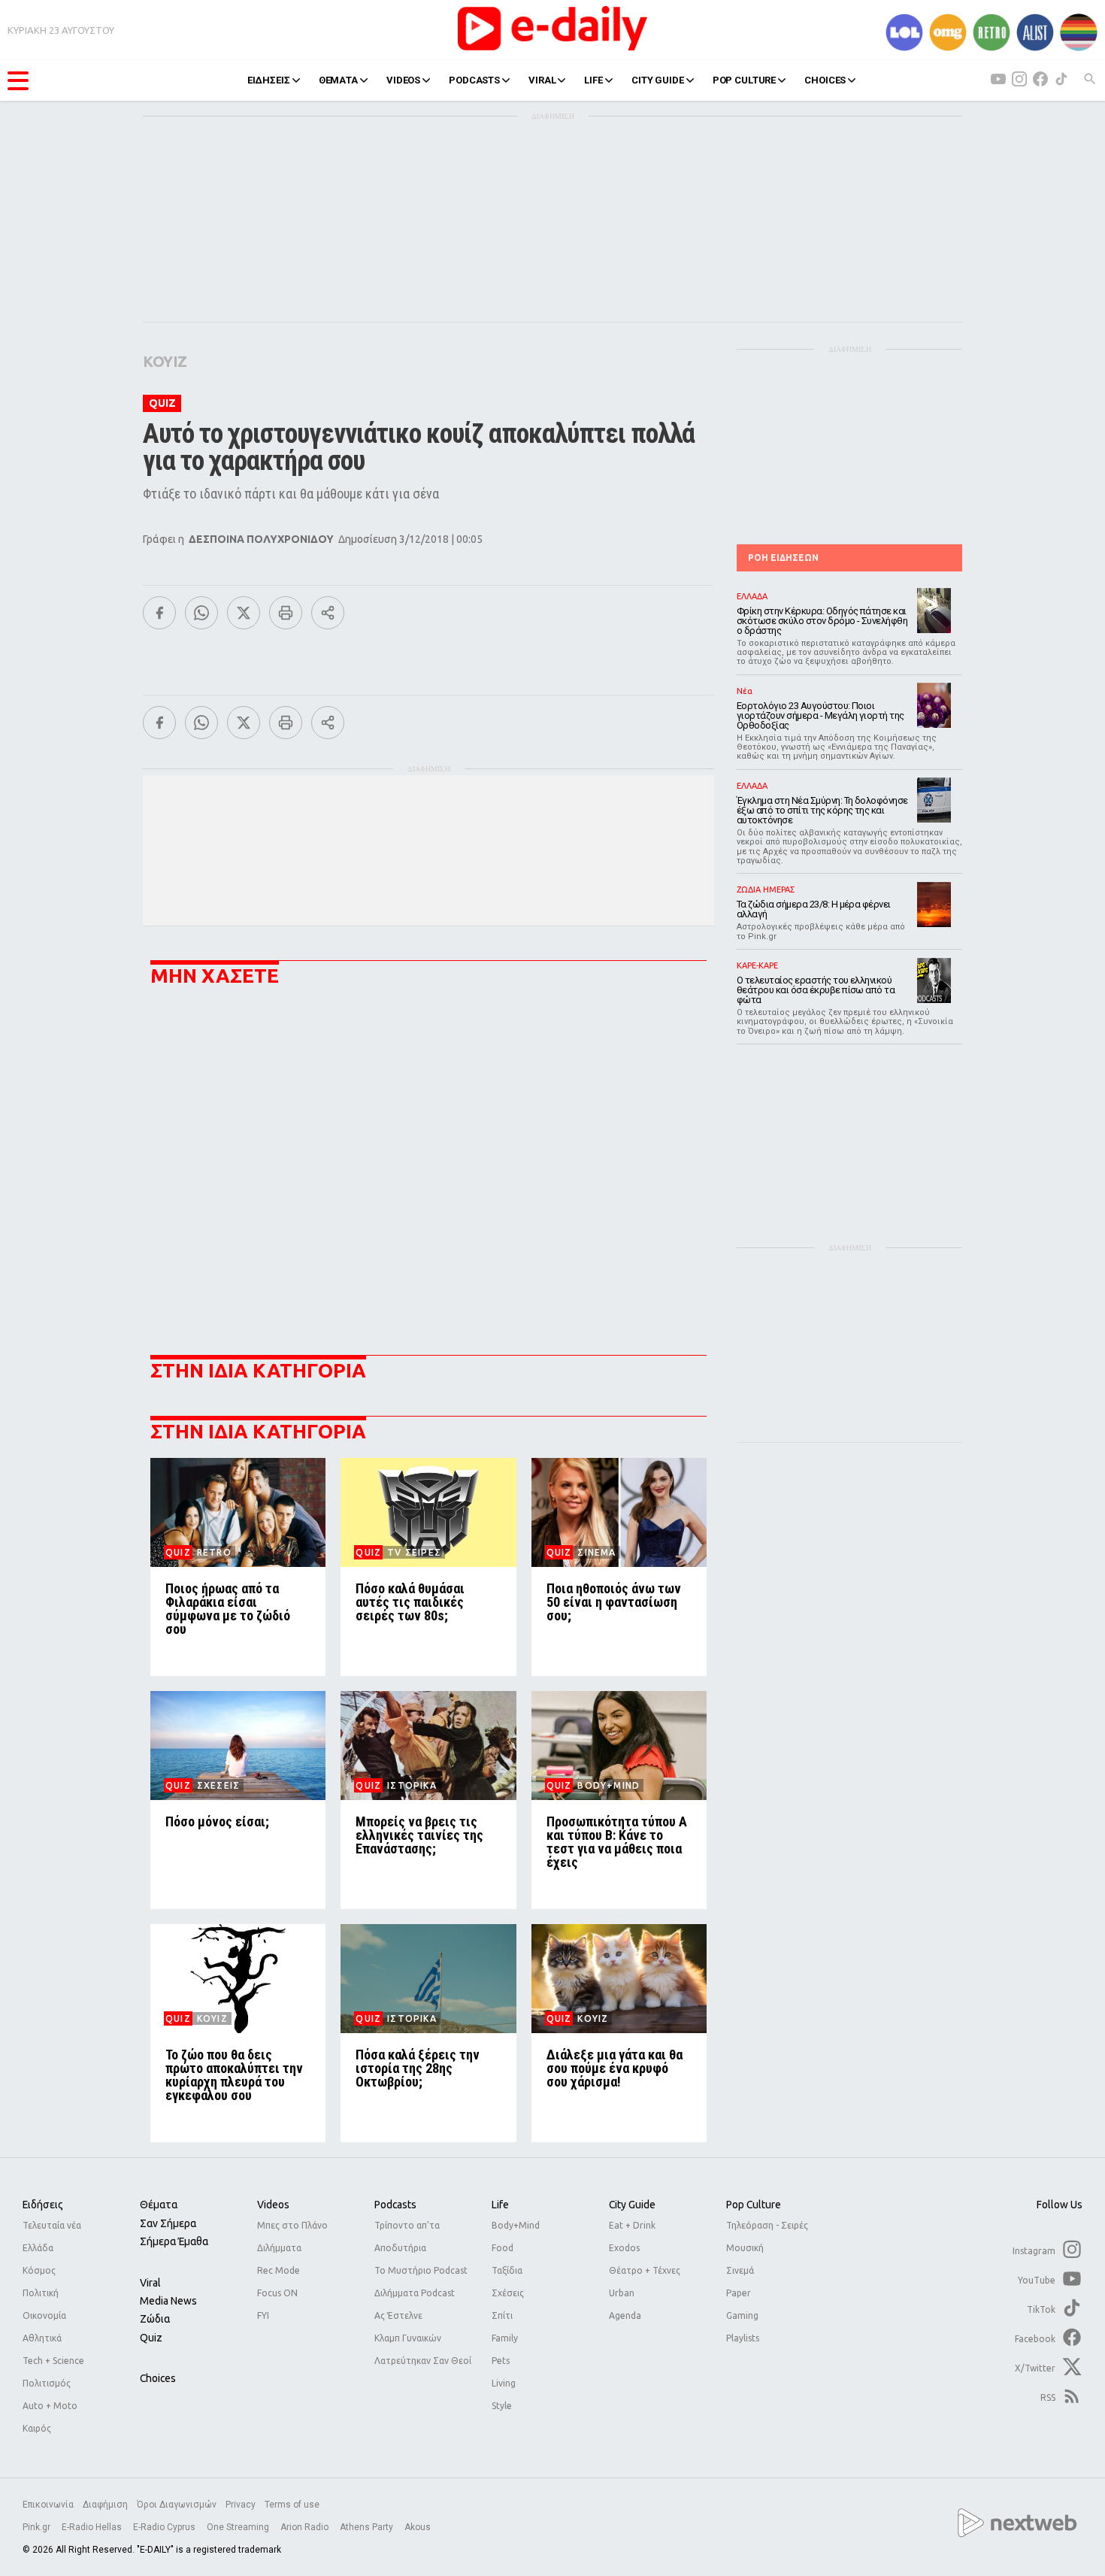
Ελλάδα (38, 2248)
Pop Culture (754, 2205)
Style (502, 2406)
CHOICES (825, 80)
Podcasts (395, 2205)
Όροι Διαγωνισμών (177, 2505)
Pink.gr (38, 2527)
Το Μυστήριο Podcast (421, 2270)
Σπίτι (502, 2315)
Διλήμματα (279, 2248)
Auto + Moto (50, 2406)
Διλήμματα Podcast (415, 2293)
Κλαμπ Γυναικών (408, 2338)
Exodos (624, 2248)
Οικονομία (44, 2315)
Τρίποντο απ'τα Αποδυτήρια (407, 2237)
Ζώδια (155, 2319)
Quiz (151, 2338)
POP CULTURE (745, 80)
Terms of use (292, 2505)
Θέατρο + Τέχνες (645, 2270)
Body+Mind (516, 2225)
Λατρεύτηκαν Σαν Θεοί (423, 2361)
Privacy (241, 2505)
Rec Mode (279, 2270)
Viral (150, 2283)
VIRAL (542, 80)
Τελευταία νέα (52, 2225)
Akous (418, 2527)
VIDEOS (403, 80)
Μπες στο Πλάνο (292, 2225)
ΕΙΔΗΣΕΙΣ (269, 80)
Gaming (742, 2315)
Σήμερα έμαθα (174, 2241)
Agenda (625, 2315)
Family (505, 2338)
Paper (739, 2293)
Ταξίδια (507, 2270)
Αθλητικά (42, 2338)
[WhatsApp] (201, 613)
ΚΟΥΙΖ (165, 361)
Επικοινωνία (48, 2505)
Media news (168, 2301)
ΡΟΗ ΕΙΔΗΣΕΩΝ (783, 558)
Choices (158, 2378)
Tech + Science (53, 2361)
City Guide (632, 2205)
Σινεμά (740, 2270)
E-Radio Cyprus (165, 2527)
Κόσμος (39, 2270)
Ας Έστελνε (398, 2315)
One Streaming (239, 2527)
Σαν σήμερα (168, 2223)
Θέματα (159, 2205)
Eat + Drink (632, 2225)
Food (503, 2248)
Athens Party (368, 2527)
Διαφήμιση (105, 2505)
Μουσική (745, 2248)
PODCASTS (474, 80)
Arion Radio (306, 2527)
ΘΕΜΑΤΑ (338, 80)
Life (500, 2205)
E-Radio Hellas (93, 2527)
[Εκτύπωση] (286, 613)
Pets (501, 2361)
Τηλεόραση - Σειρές (767, 2225)
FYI (263, 2315)
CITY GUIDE (658, 80)
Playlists (743, 2338)
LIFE (593, 80)
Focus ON (277, 2293)
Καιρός (37, 2428)
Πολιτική (41, 2293)
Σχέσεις (508, 2293)
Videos (273, 2205)
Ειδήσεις (43, 2205)
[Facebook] (159, 613)
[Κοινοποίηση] (328, 613)
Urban (622, 2293)
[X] (244, 613)
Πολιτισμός (47, 2383)
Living (504, 2383)
